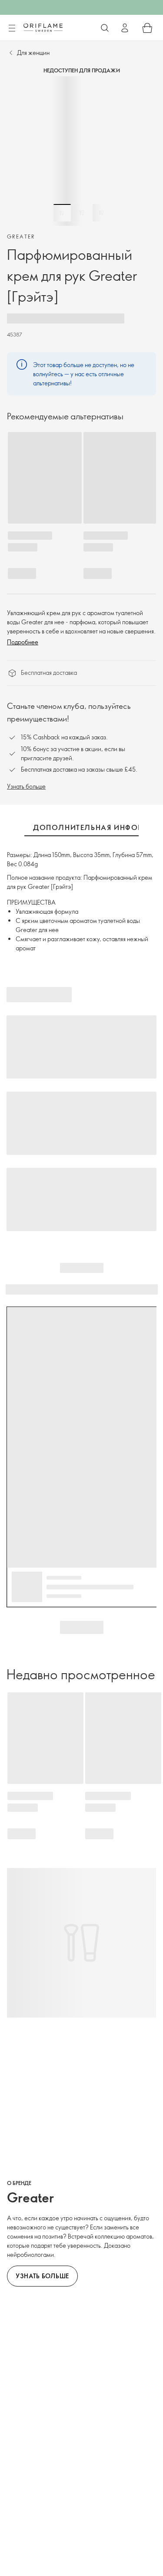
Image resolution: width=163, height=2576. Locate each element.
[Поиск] (105, 28)
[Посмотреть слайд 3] (101, 213)
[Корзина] (147, 28)
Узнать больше (26, 786)
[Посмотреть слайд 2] (82, 213)
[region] (81, 151)
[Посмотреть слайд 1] (62, 213)
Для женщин (33, 53)
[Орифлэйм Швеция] (43, 27)
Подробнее (23, 642)
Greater (21, 236)
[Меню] (12, 28)
